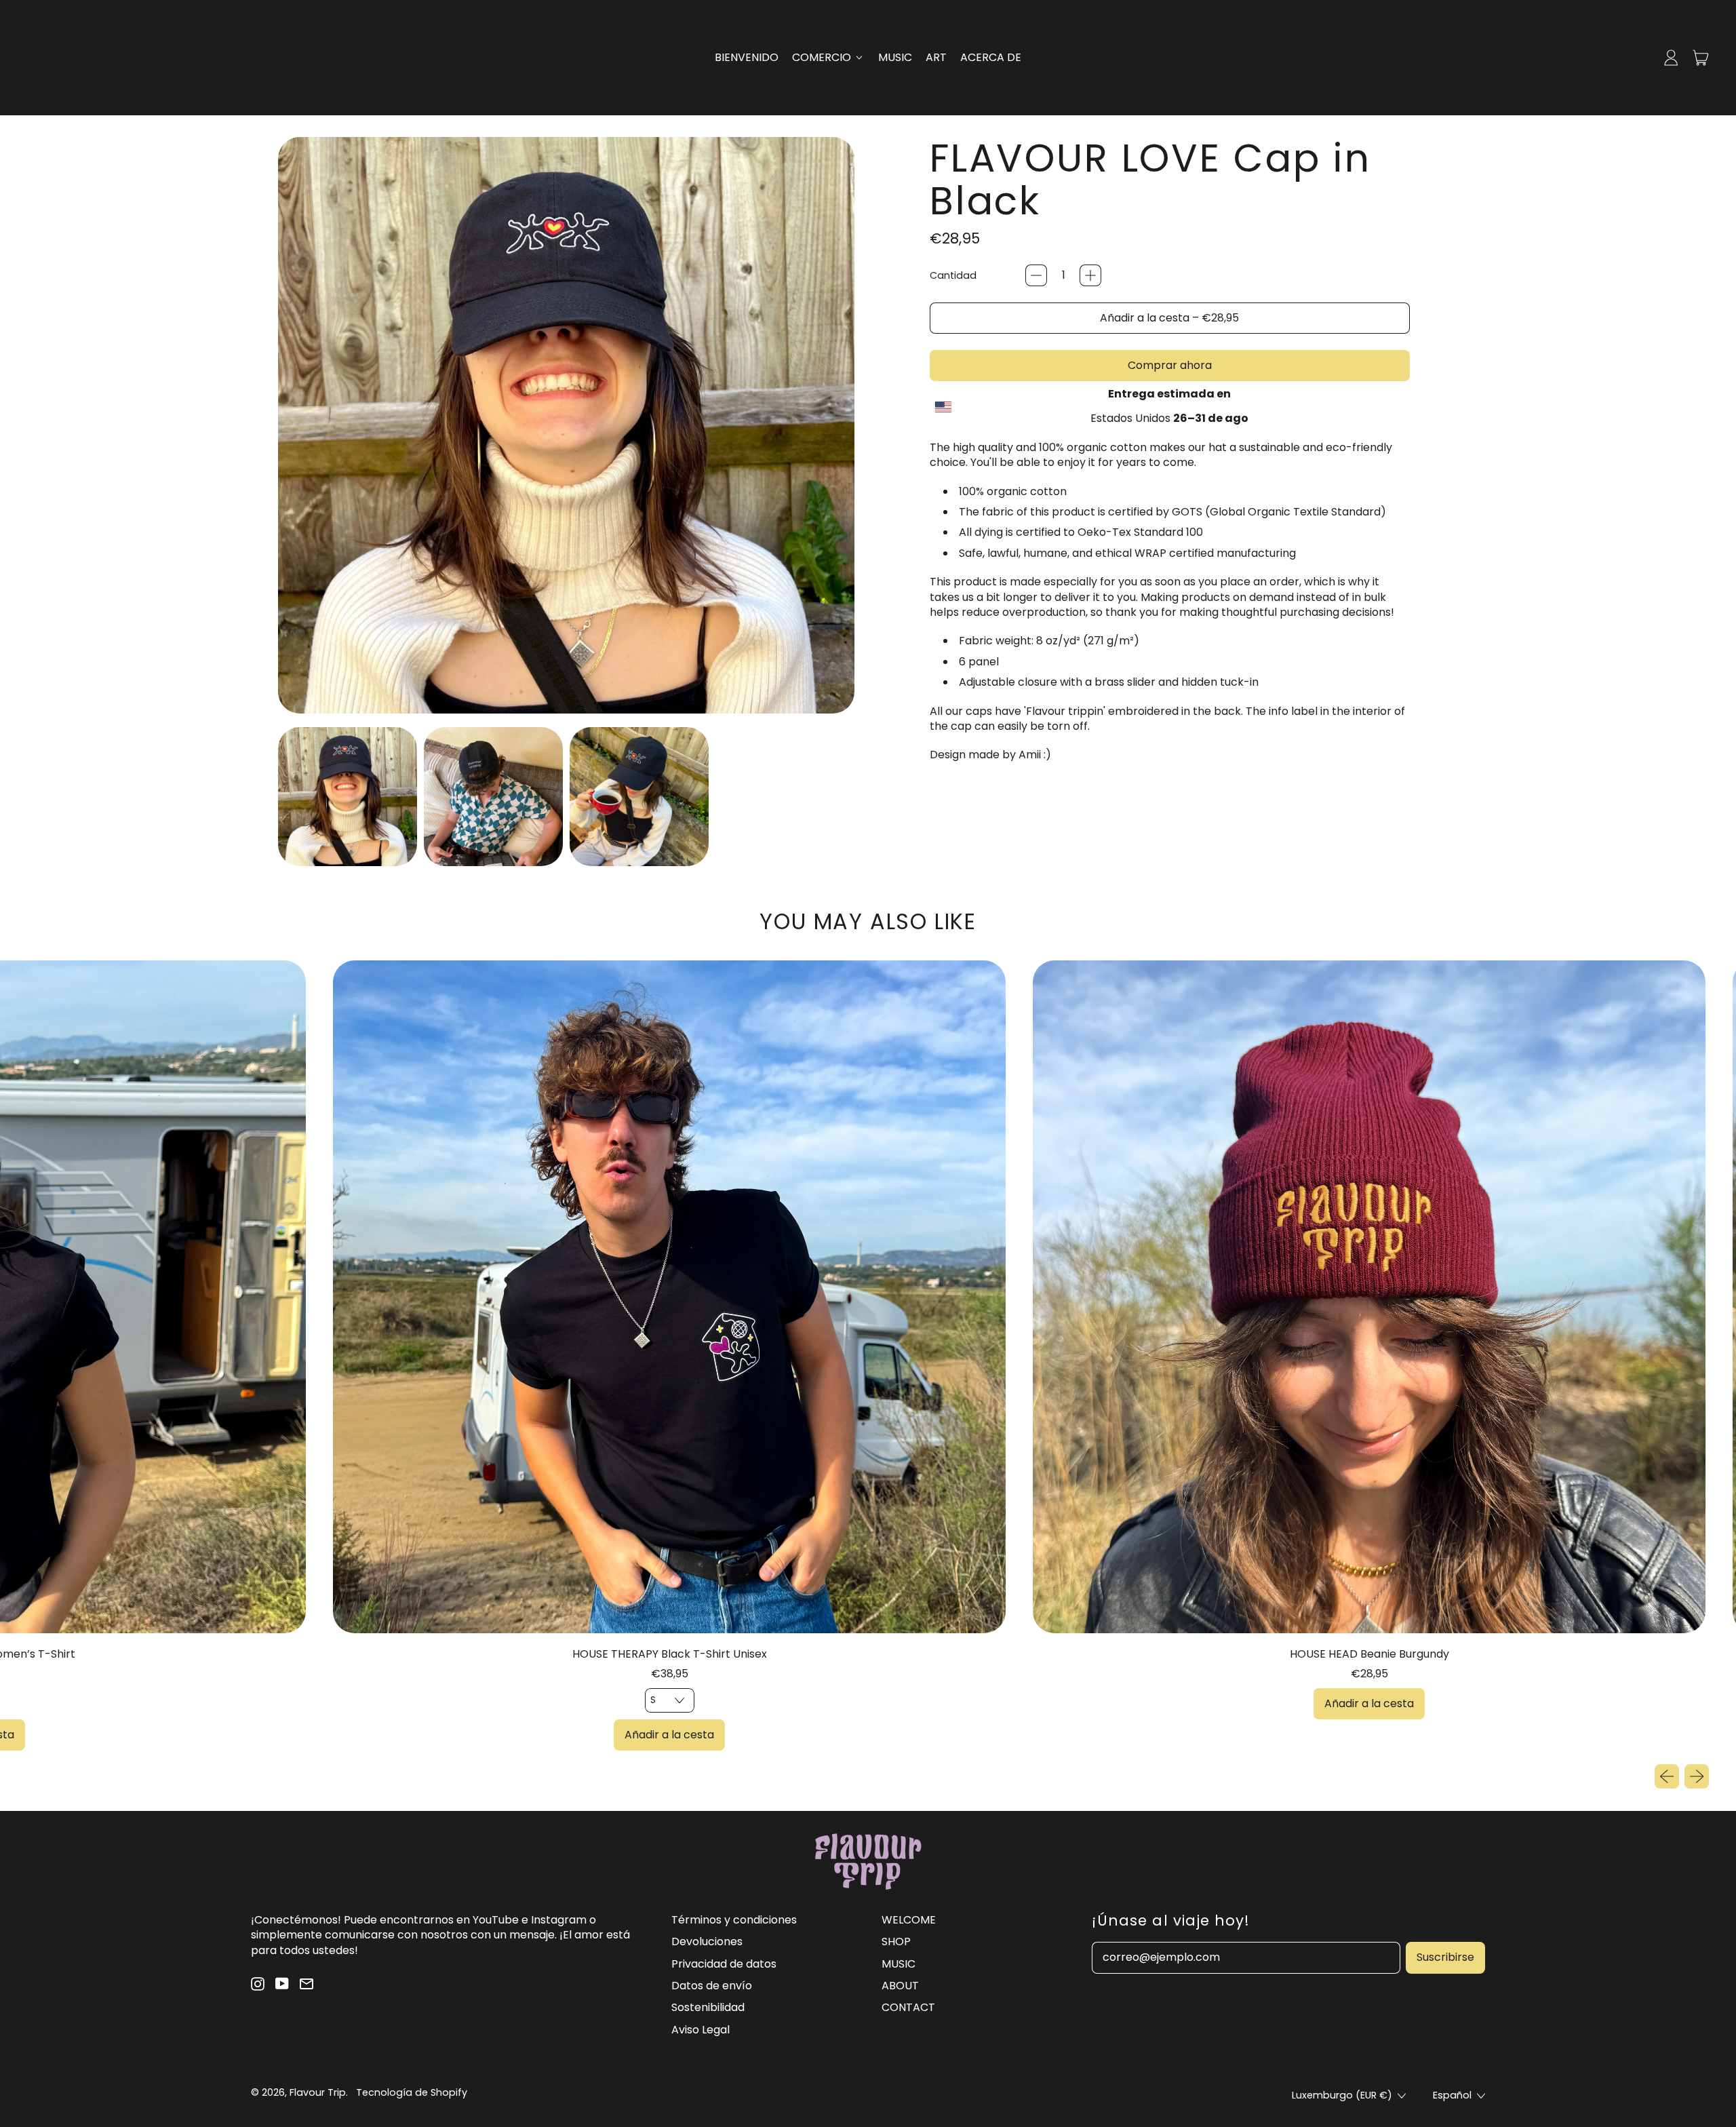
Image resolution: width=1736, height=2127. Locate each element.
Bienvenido (747, 57)
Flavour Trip (318, 2092)
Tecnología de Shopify (412, 2092)
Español (1452, 2095)
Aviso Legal (701, 2030)
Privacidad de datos (724, 1964)
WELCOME (909, 1920)
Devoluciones (707, 1941)
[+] (1090, 275)
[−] (1036, 275)
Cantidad (953, 276)
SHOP (896, 1941)
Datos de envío (712, 1986)
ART (936, 57)
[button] (348, 797)
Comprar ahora (1170, 365)
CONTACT (908, 2007)
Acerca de (991, 57)
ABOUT (900, 1986)
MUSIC (895, 57)
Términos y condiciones (734, 1920)
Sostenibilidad (708, 2007)
